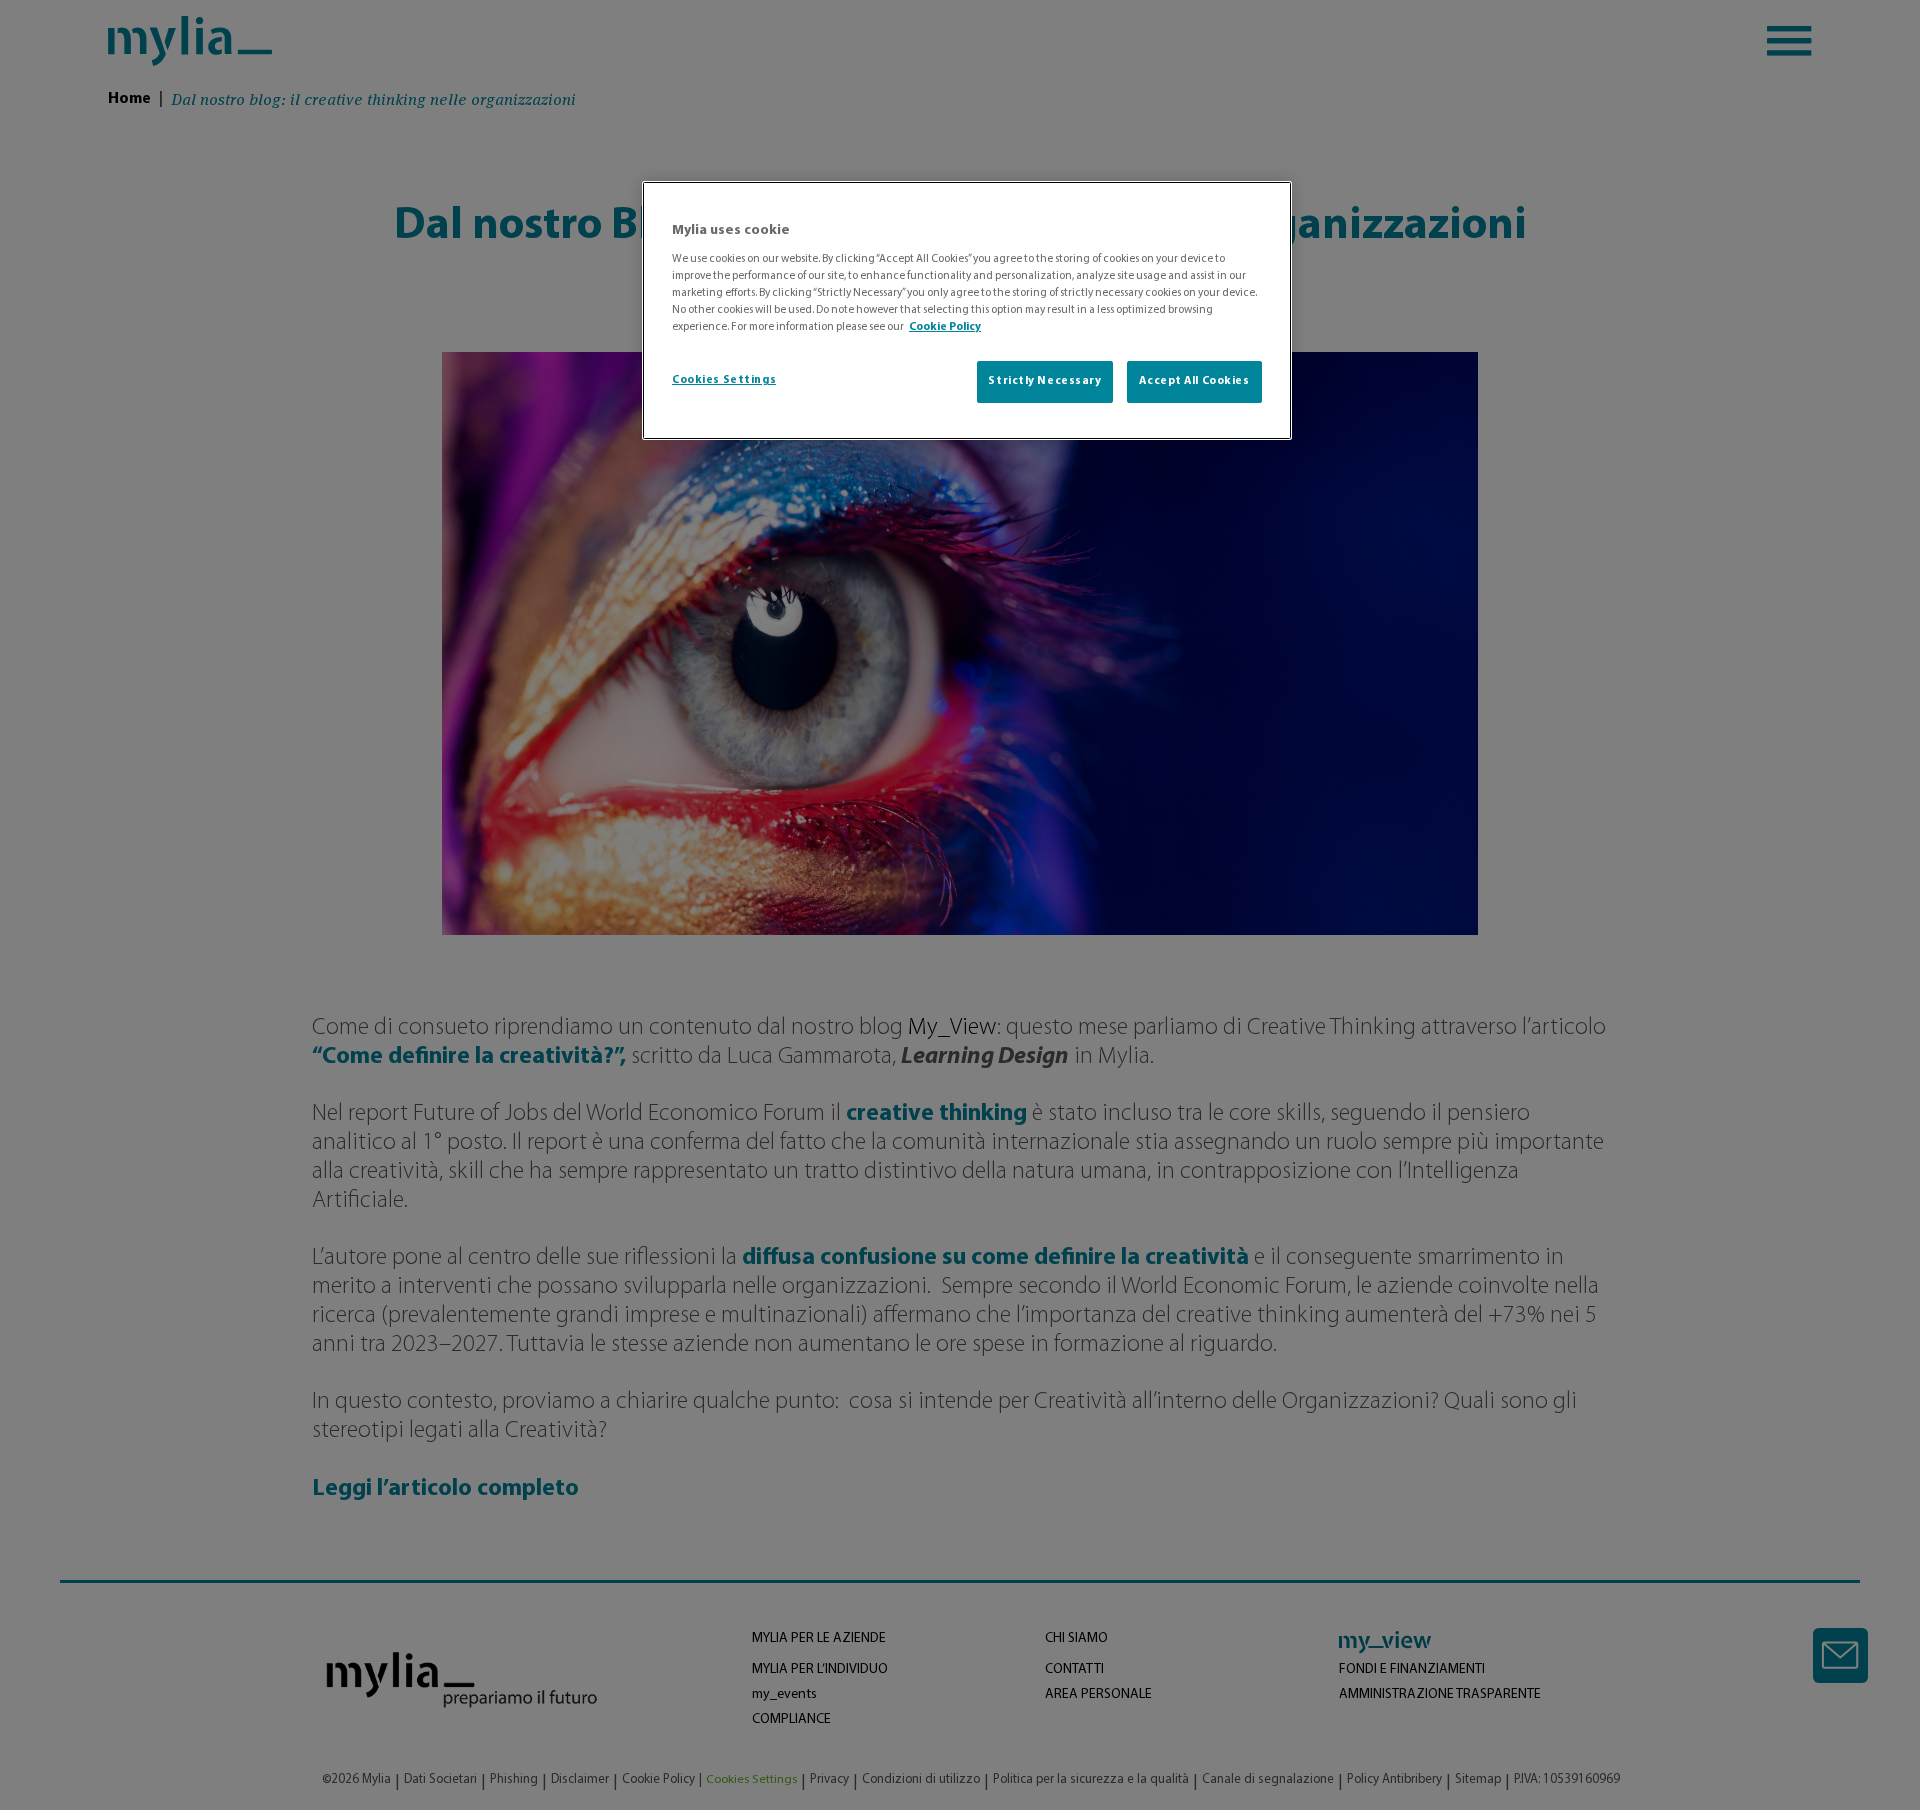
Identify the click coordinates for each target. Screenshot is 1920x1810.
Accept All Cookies (1194, 381)
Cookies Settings (724, 380)
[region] (967, 310)
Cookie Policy (945, 327)
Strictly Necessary (1044, 381)
